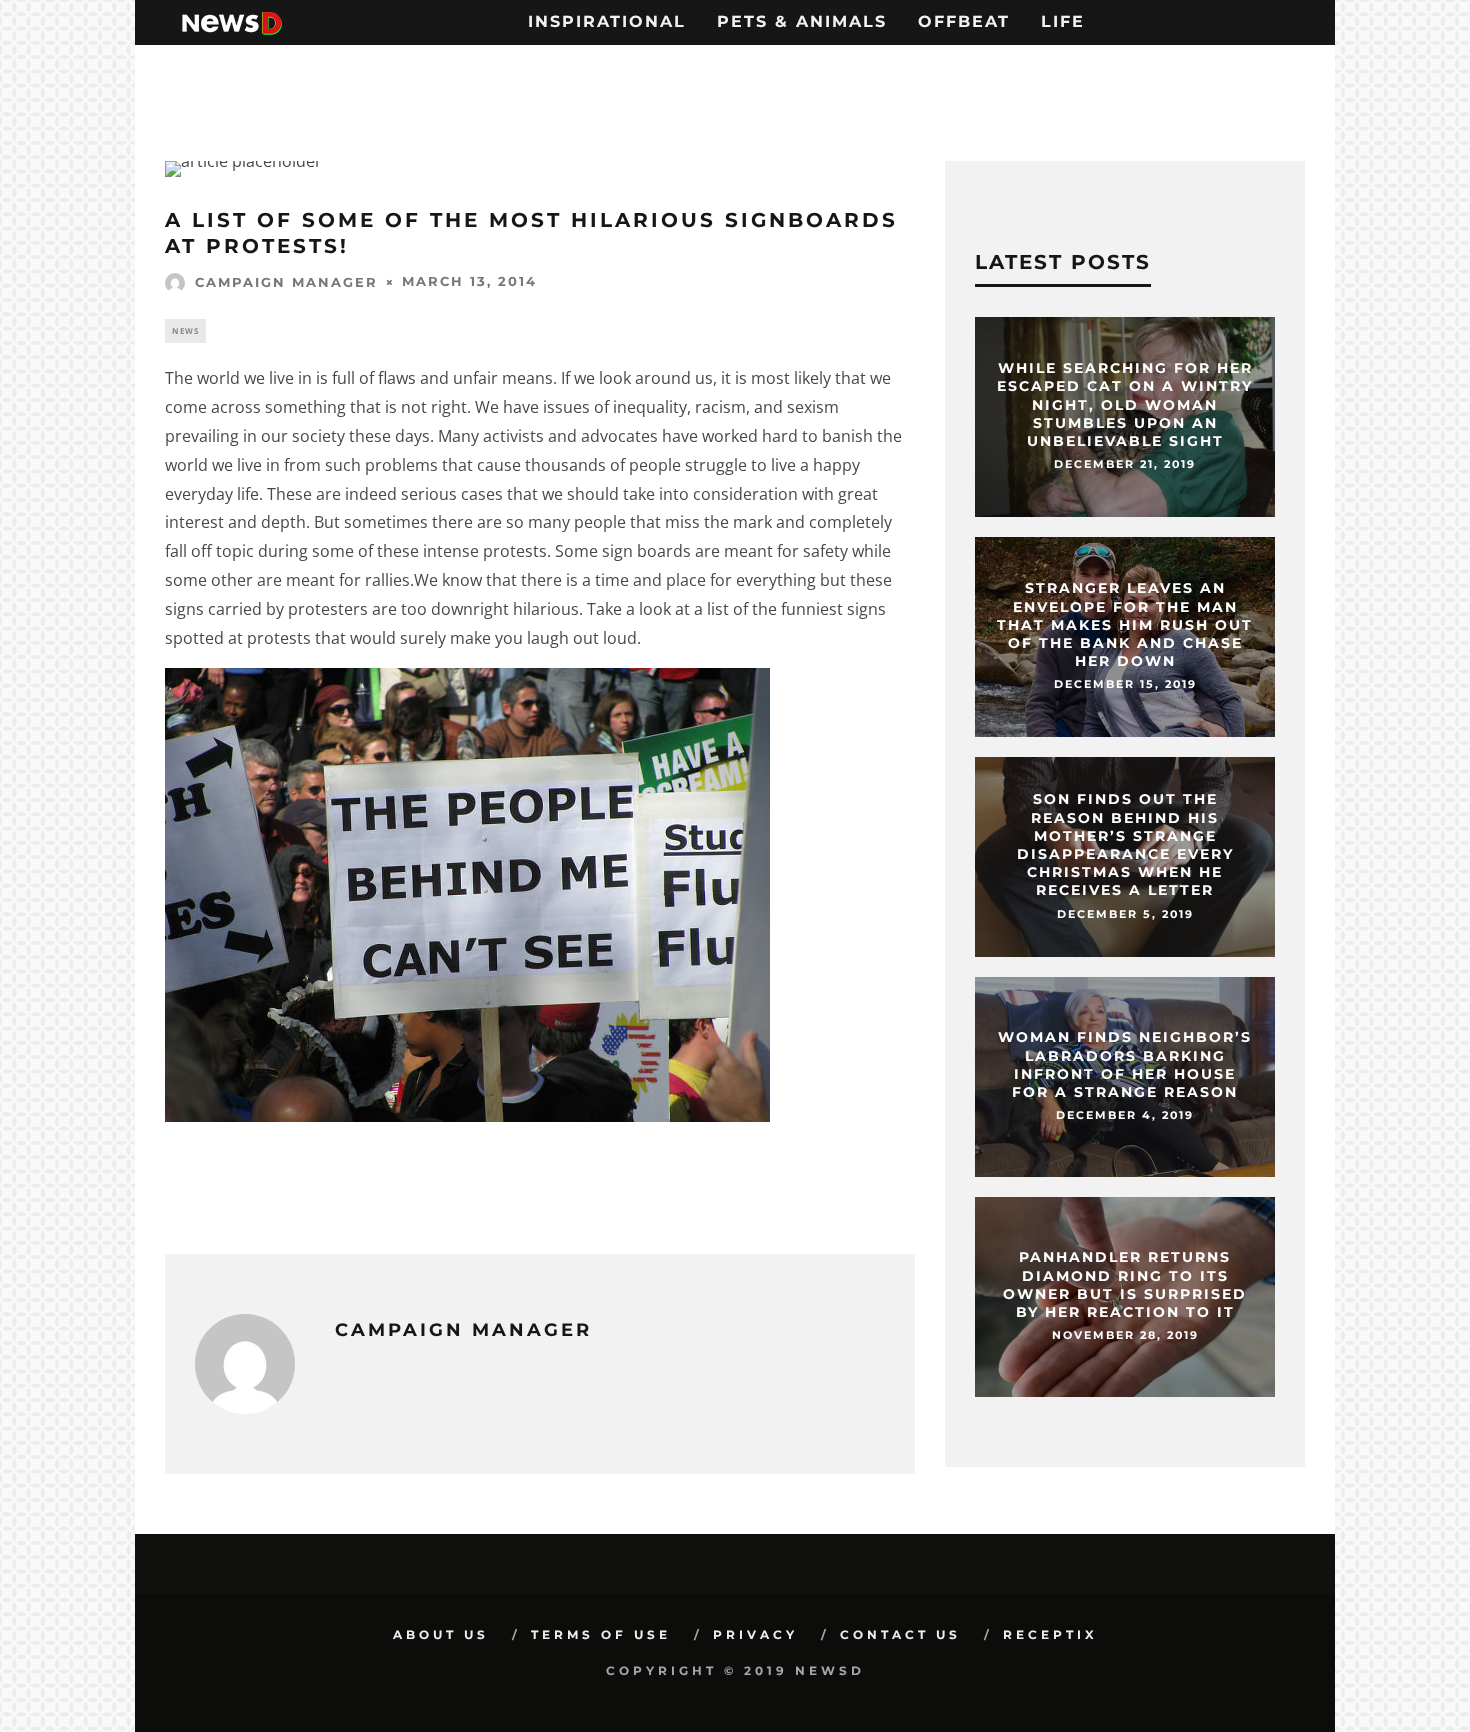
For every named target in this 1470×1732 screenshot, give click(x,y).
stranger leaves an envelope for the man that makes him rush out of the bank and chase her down (1125, 624)
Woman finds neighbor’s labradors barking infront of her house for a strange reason (1125, 1065)
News (185, 330)
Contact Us (900, 1634)
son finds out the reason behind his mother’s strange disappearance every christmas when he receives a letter (1125, 844)
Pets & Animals (802, 21)
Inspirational (607, 21)
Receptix (1050, 1634)
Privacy (755, 1634)
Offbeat (964, 21)
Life (1063, 21)
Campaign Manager (286, 282)
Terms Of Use (601, 1634)
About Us (441, 1634)
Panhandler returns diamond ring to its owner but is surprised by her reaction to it (1125, 1285)
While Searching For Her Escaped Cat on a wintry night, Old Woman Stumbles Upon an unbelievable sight (1125, 404)
